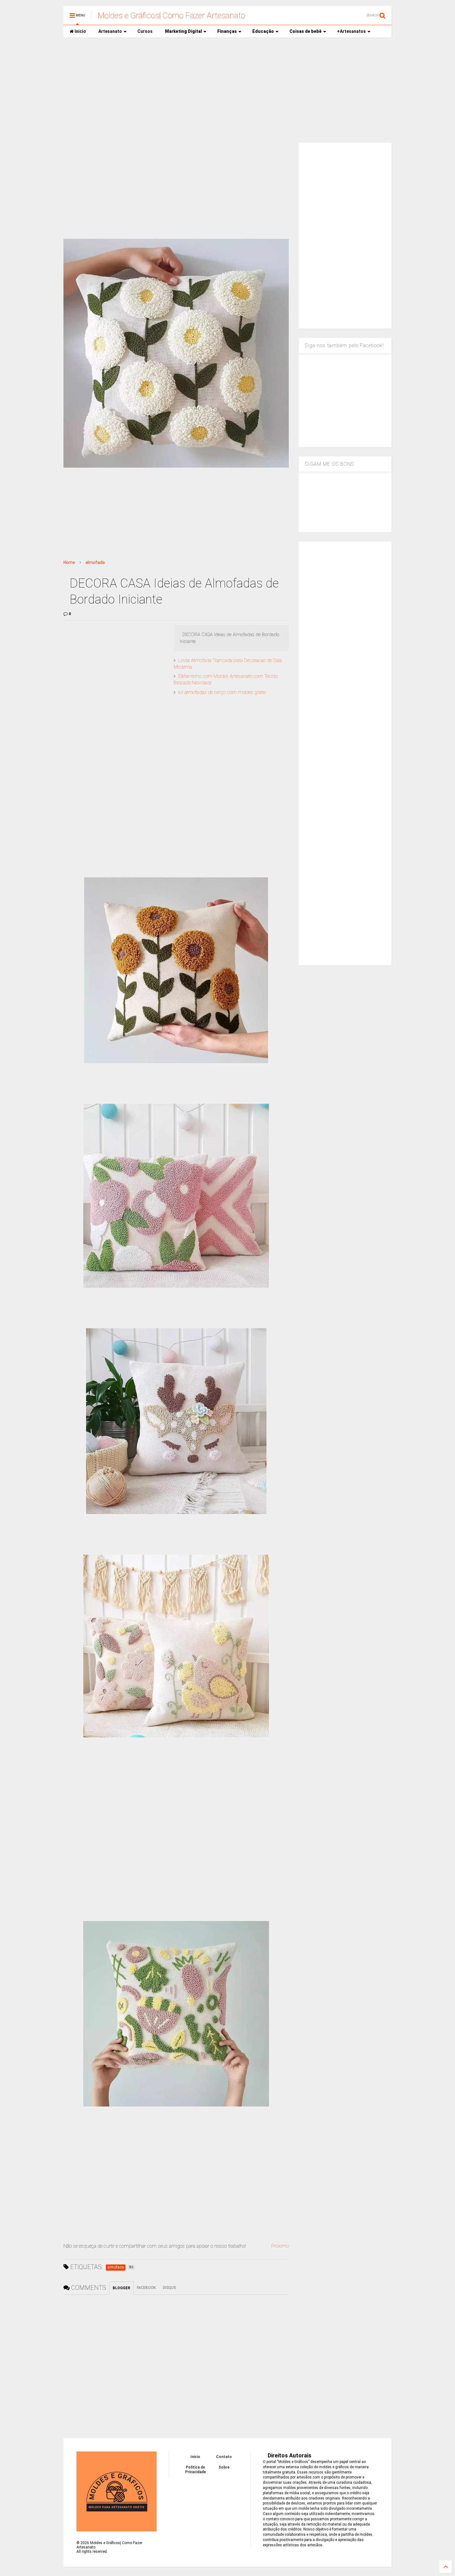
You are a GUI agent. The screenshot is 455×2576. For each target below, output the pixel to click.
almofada (95, 562)
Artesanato (110, 31)
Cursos (145, 31)
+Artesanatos (351, 31)
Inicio (80, 31)
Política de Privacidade (195, 2469)
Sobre (224, 2467)
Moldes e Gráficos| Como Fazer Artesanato (171, 15)
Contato (224, 2457)
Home (69, 562)
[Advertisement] (227, 90)
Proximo (280, 2246)
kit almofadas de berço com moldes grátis (222, 692)
